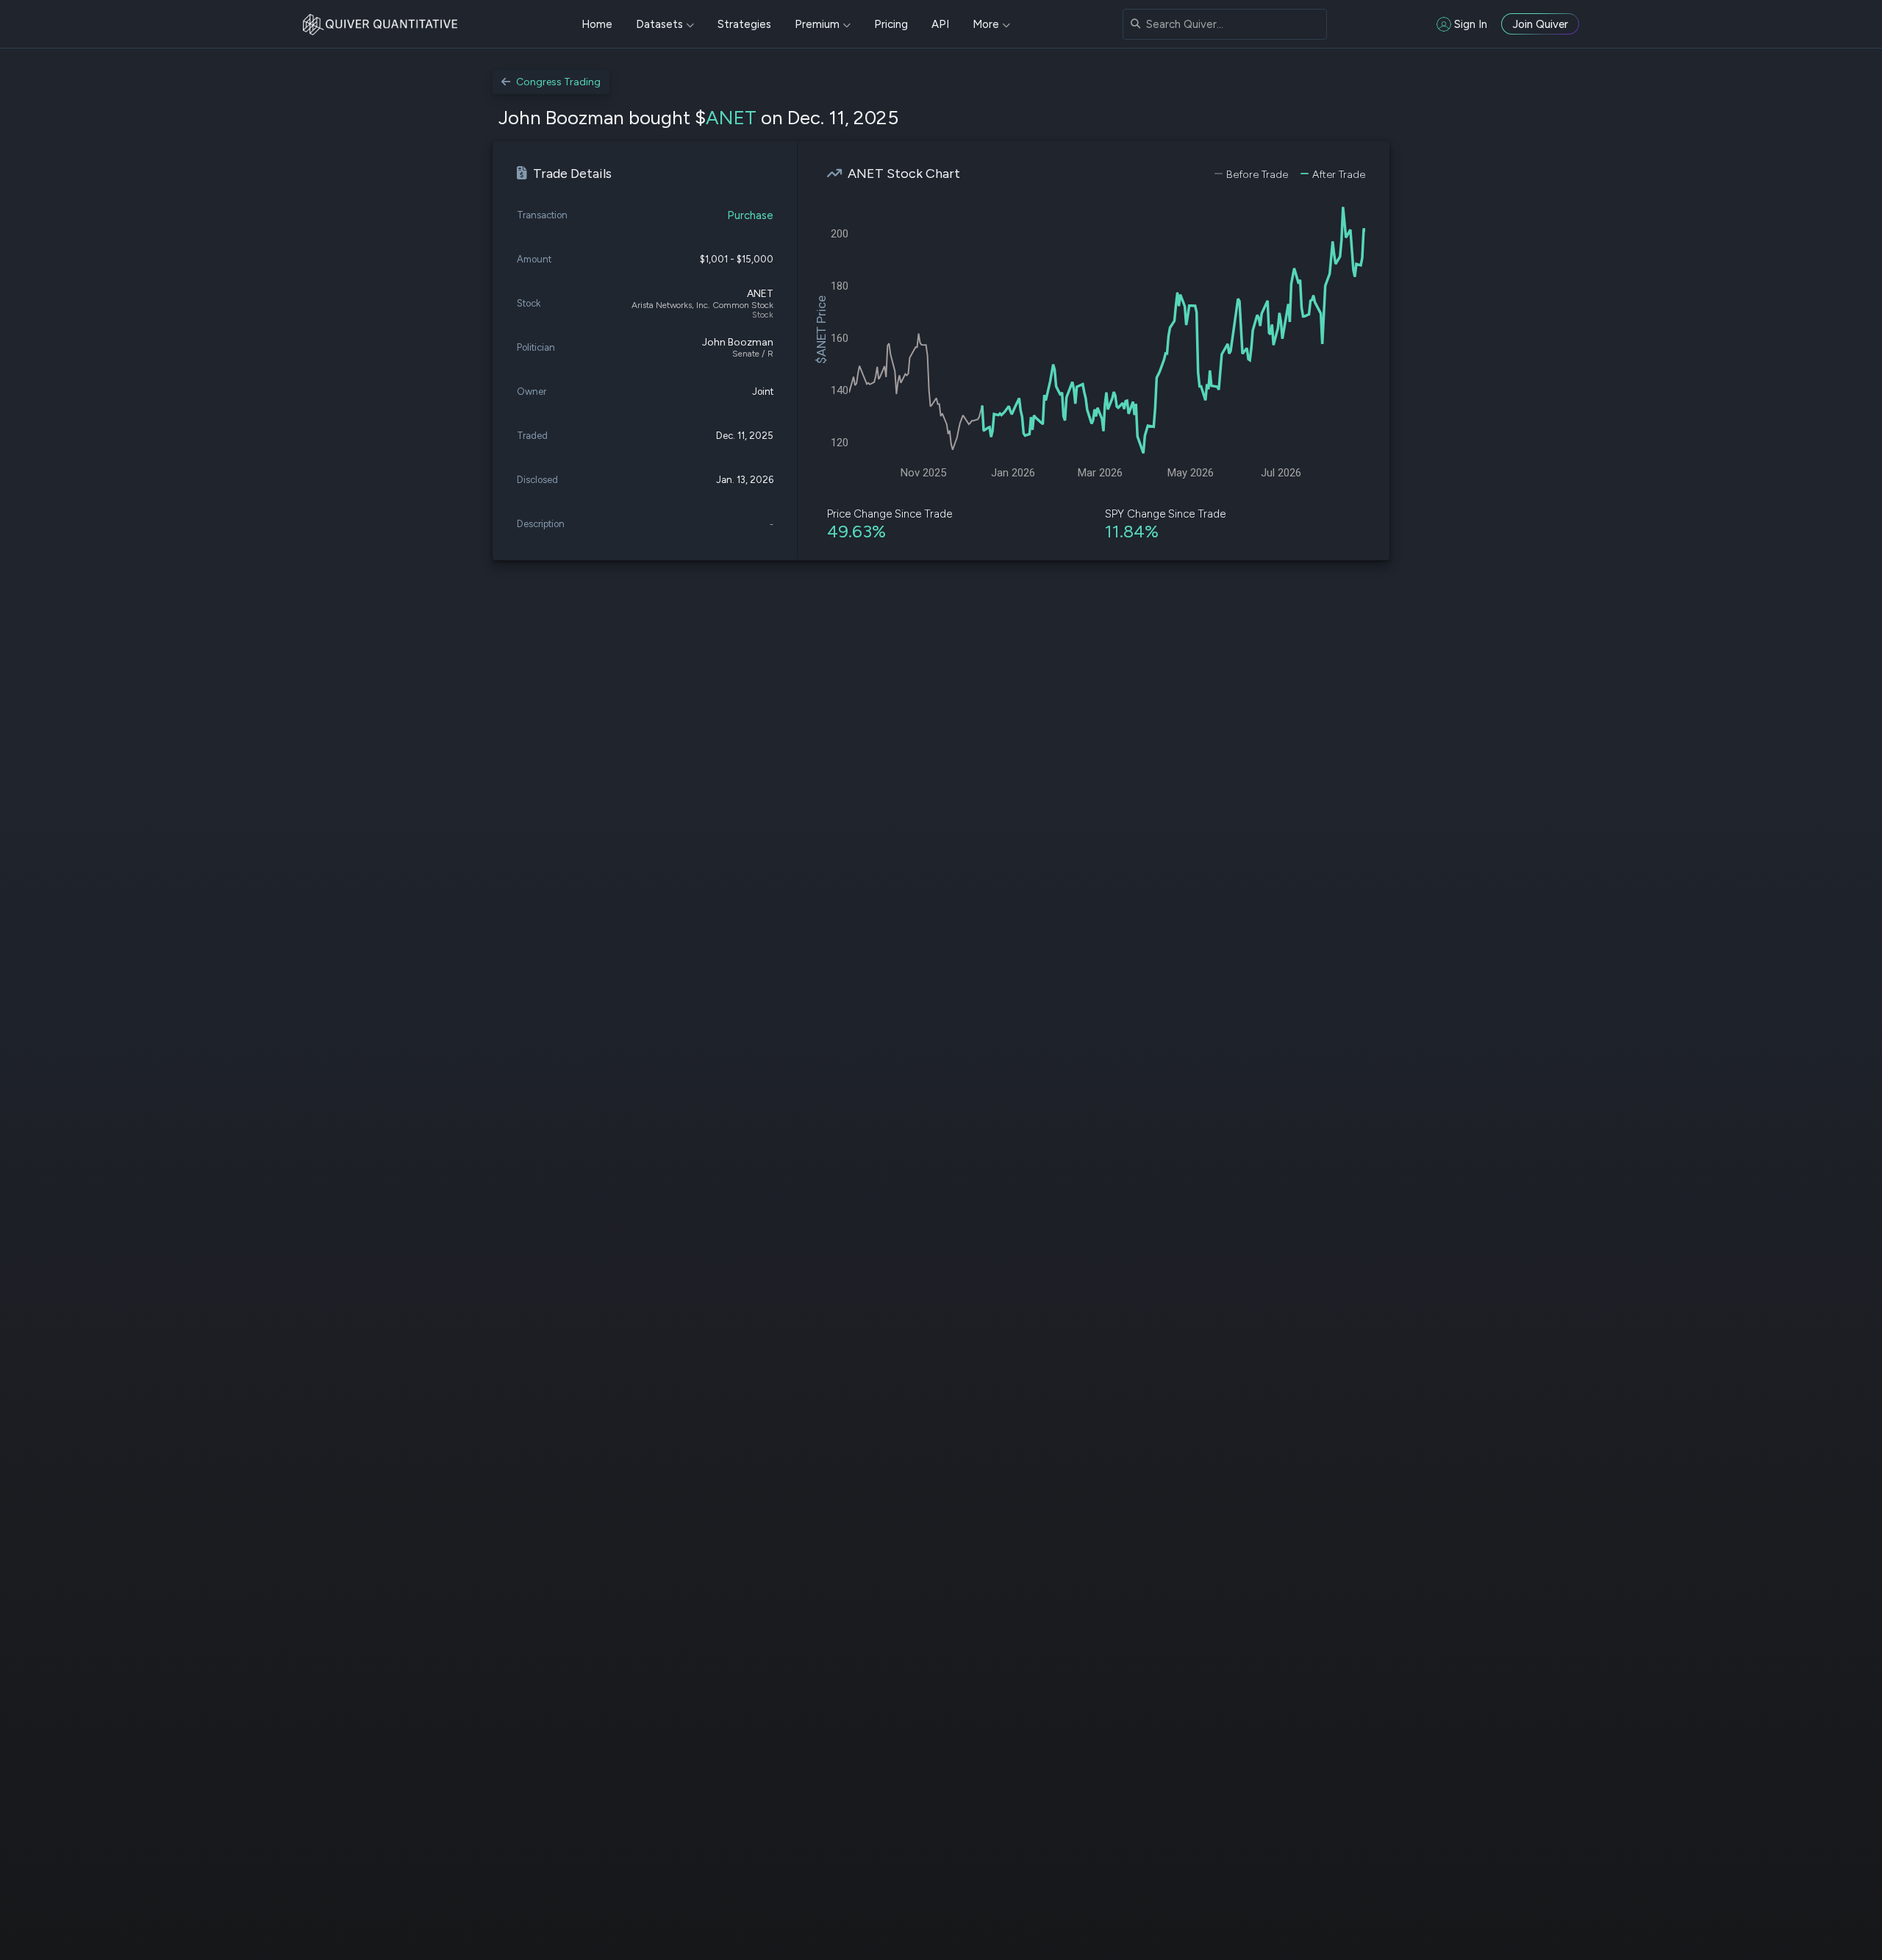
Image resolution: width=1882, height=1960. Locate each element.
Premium (817, 24)
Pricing (891, 24)
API (940, 24)
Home (597, 24)
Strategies (744, 24)
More (986, 24)
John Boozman (738, 342)
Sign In (1471, 24)
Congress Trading (558, 82)
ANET (731, 118)
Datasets (659, 24)
